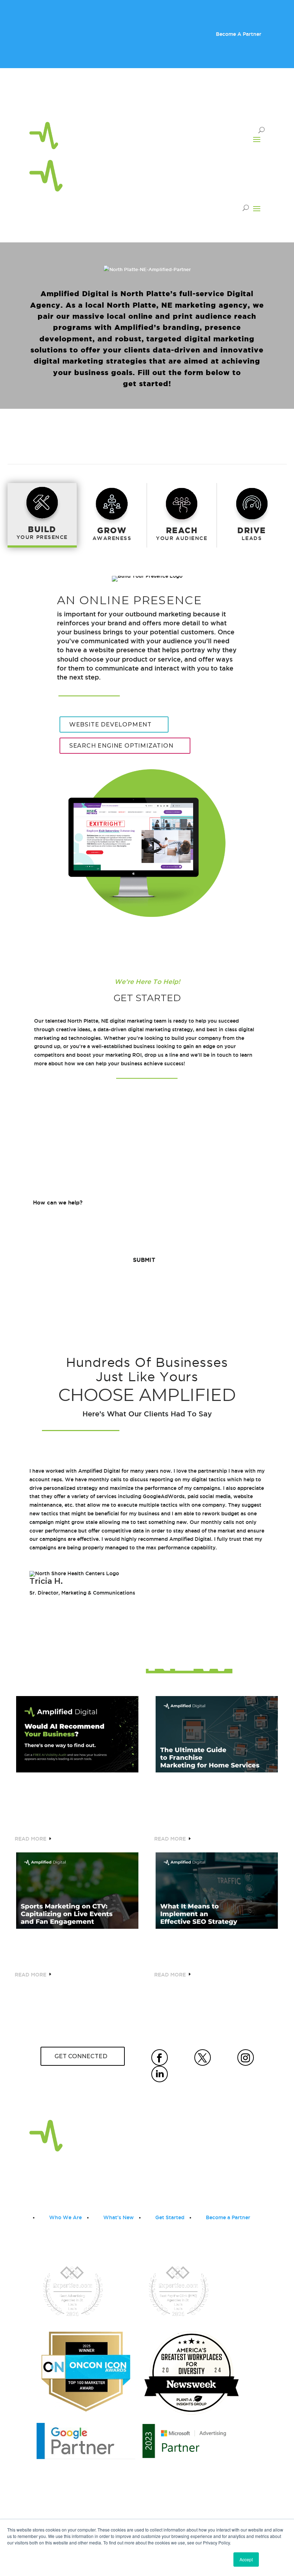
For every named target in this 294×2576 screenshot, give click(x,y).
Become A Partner (239, 34)
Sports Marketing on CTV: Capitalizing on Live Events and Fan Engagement (73, 1949)
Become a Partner (228, 2217)
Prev (24, 1528)
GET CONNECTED (81, 2056)
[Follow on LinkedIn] (259, 103)
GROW (112, 530)
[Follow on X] (230, 103)
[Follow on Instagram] (245, 103)
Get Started (170, 2217)
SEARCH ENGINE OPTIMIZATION (121, 746)
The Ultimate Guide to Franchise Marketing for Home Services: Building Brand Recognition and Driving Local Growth (207, 1803)
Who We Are (65, 2217)
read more (30, 1839)
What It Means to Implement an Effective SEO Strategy (216, 1949)
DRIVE (252, 530)
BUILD (42, 529)
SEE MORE (144, 2004)
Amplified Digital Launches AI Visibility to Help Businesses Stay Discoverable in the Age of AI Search (77, 1803)
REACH (182, 530)
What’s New (118, 2217)
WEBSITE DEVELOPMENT (110, 724)
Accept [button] (246, 2559)
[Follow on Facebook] (216, 103)
